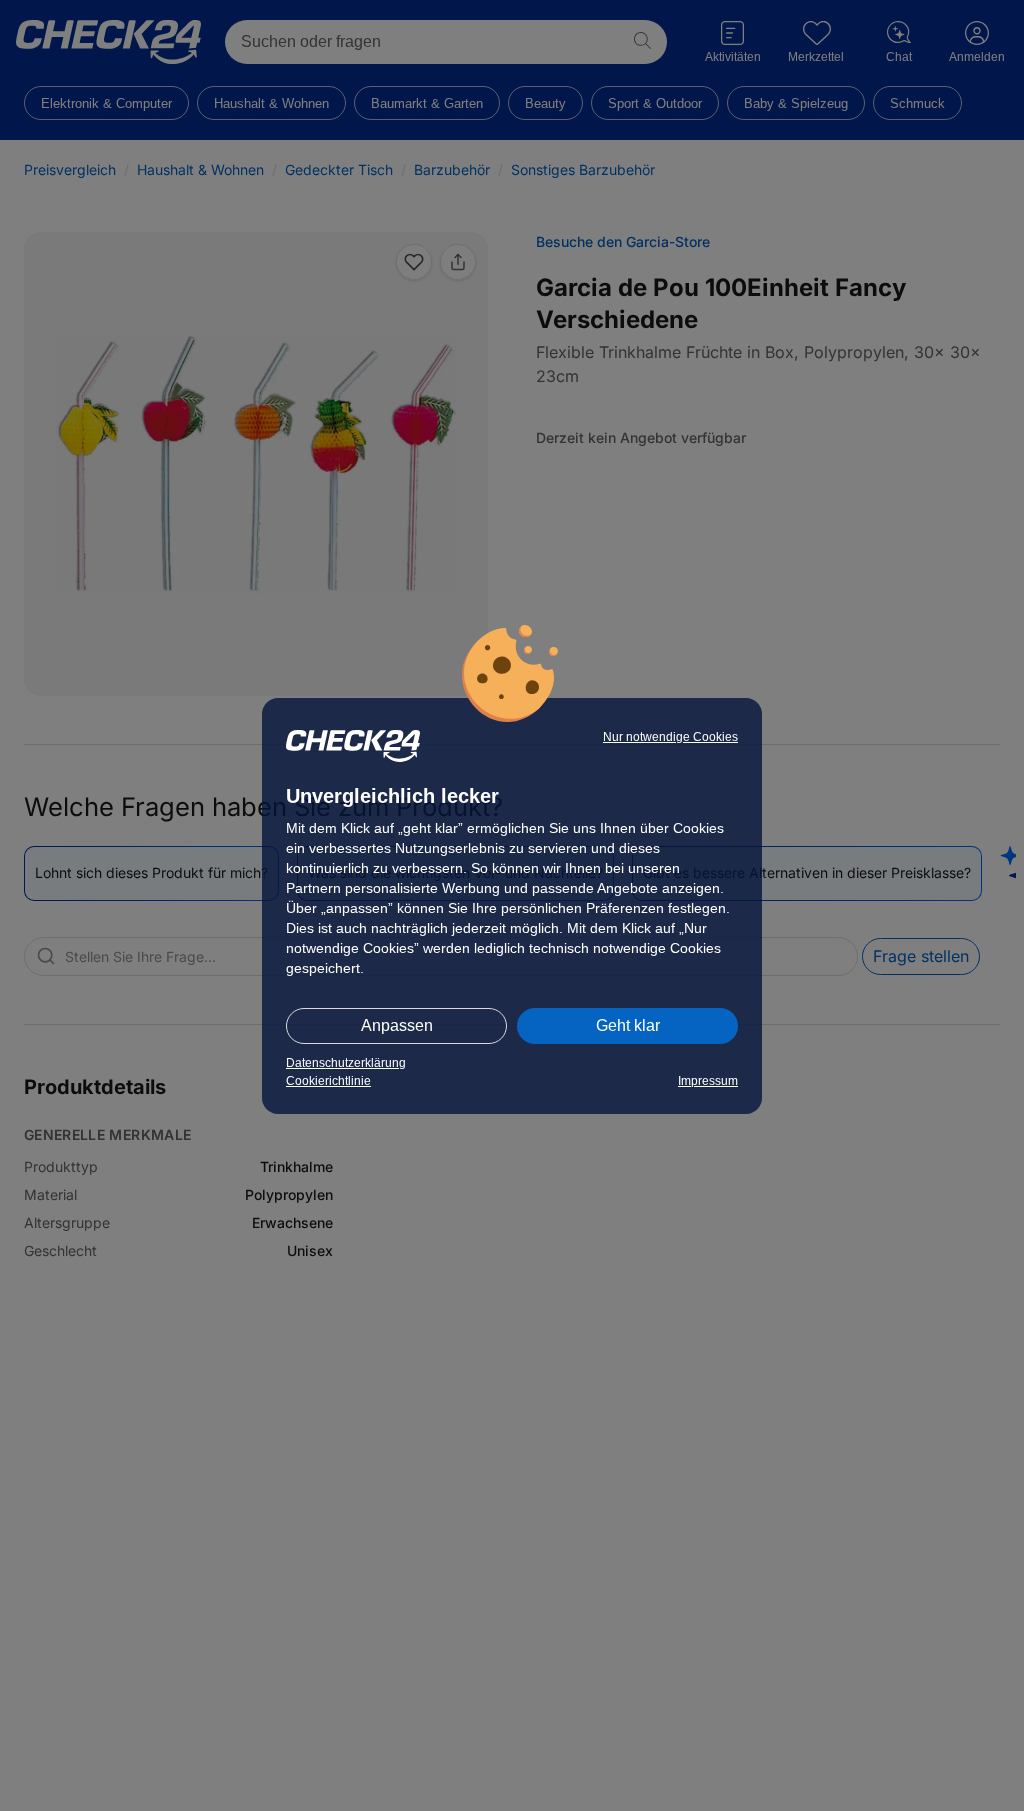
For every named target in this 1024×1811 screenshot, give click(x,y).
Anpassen (397, 1025)
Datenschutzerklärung (346, 1063)
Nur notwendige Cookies (670, 737)
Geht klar (628, 1025)
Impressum (708, 1081)
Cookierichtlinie (328, 1081)
